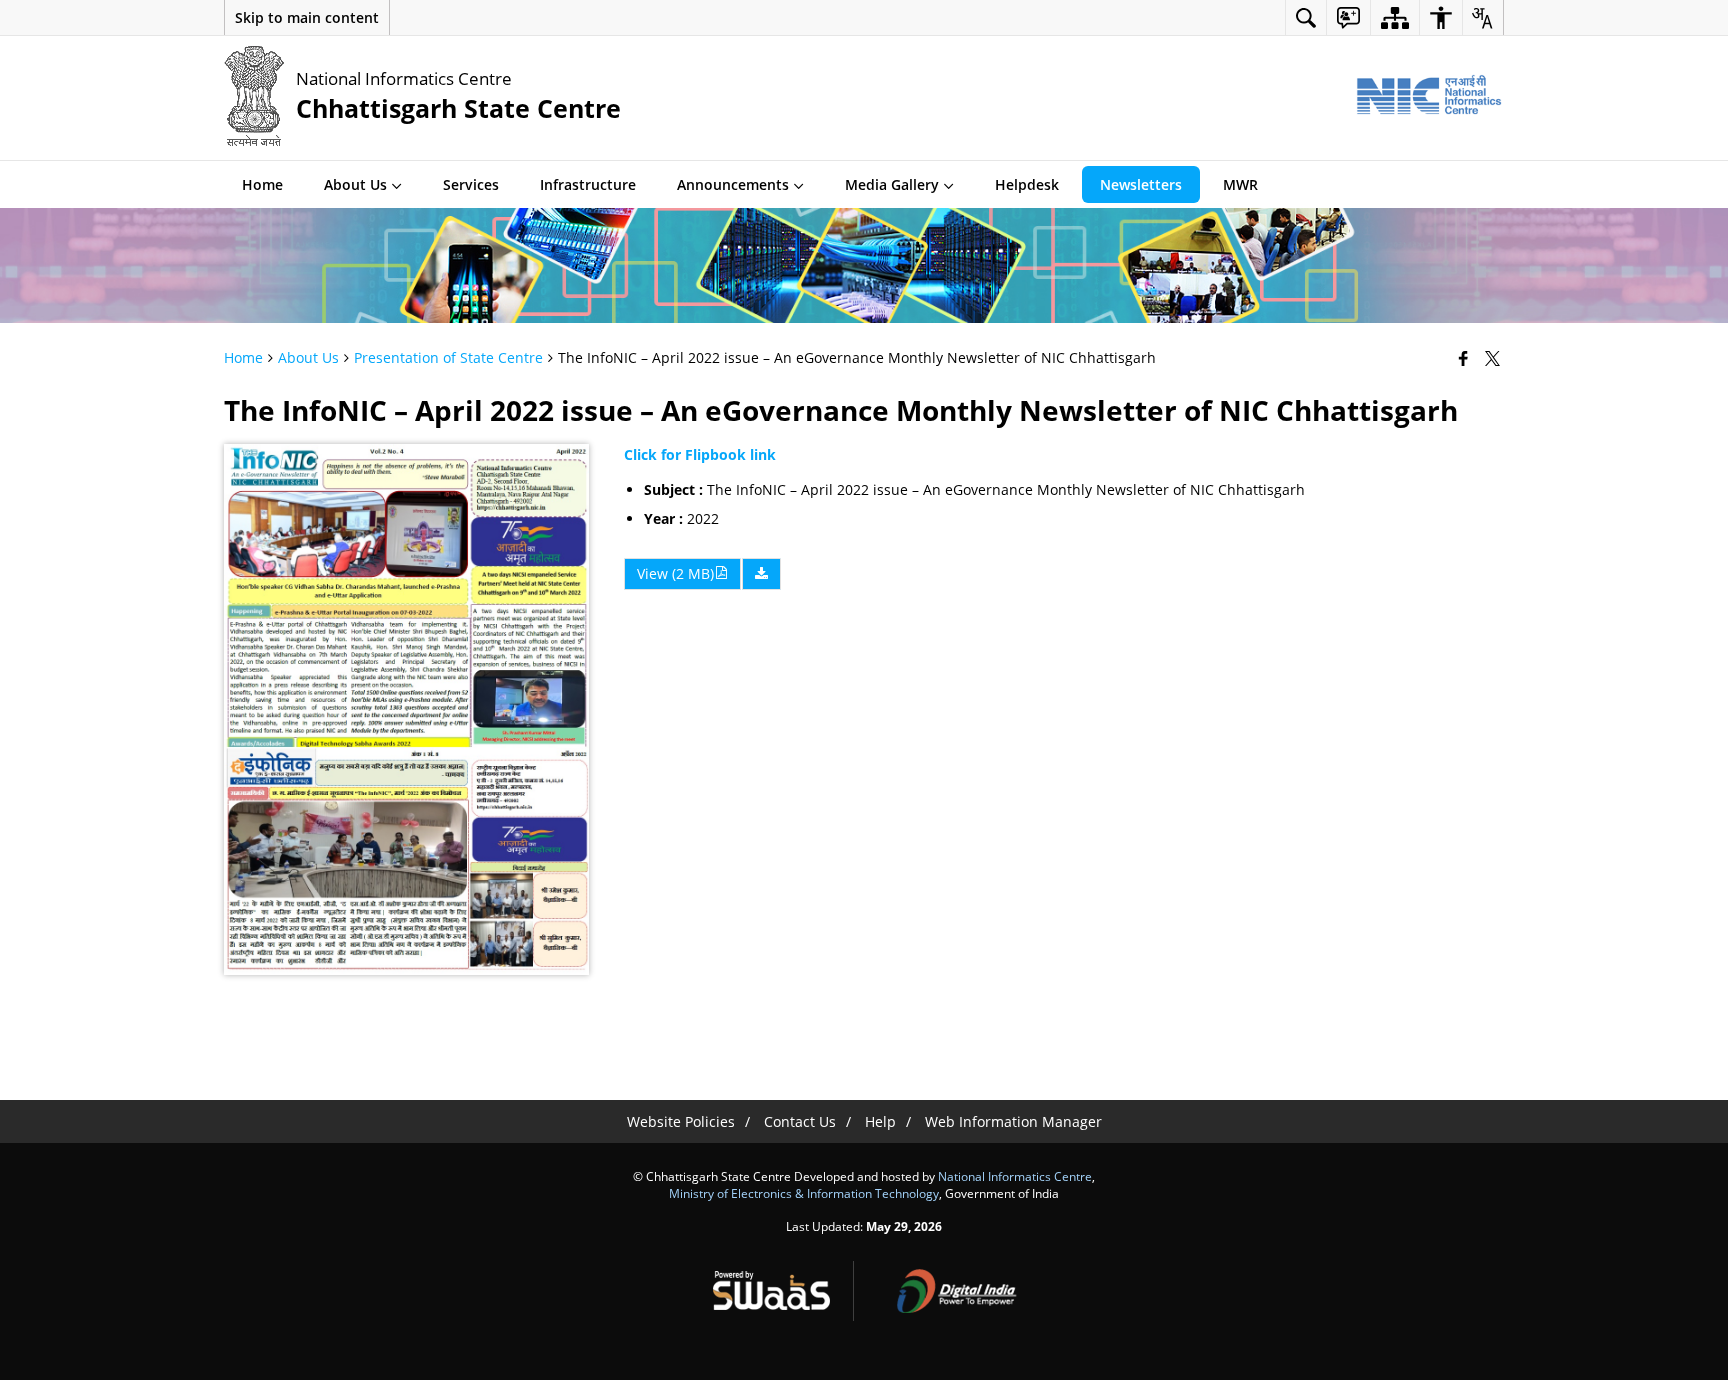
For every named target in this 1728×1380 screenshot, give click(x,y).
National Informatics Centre (1015, 1176)
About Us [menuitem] (355, 184)
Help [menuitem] (880, 1121)
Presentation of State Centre (448, 357)
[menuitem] (1306, 17)
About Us (308, 357)
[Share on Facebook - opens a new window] (1465, 358)
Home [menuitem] (262, 184)
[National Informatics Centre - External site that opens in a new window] (1429, 95)
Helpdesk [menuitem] (1027, 184)
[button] (307, 17)
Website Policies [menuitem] (681, 1121)
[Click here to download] (761, 574)
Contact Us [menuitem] (800, 1121)
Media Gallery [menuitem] (892, 184)
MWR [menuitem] (1240, 184)
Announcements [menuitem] (733, 184)
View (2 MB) (675, 573)
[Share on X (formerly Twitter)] (1494, 358)
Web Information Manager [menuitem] (1013, 1121)
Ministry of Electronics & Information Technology (804, 1193)
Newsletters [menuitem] (1141, 184)
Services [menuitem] (471, 184)
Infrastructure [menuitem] (588, 184)
